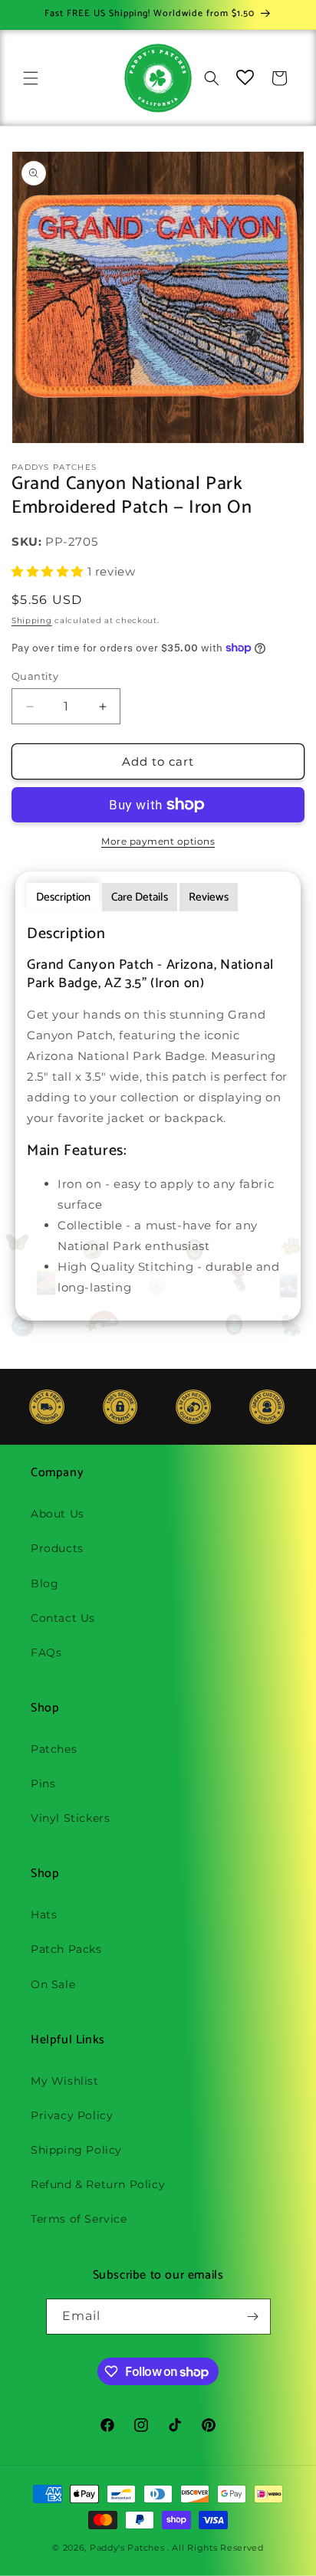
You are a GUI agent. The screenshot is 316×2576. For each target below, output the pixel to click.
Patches (54, 1749)
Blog (44, 1583)
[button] (31, 78)
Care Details (140, 897)
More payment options (158, 841)
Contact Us (63, 1618)
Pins (43, 1784)
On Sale (53, 1984)
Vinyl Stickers (70, 1818)
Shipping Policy (76, 2150)
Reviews (209, 897)
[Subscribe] (253, 2317)
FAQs (46, 1652)
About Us (58, 1514)
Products (57, 1548)
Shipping (32, 620)
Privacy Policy (72, 2115)
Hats (44, 1915)
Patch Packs (66, 1949)
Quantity (35, 676)
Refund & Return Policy (98, 2184)
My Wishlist (65, 2081)
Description (63, 897)
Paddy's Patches (127, 2548)
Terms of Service (79, 2219)
